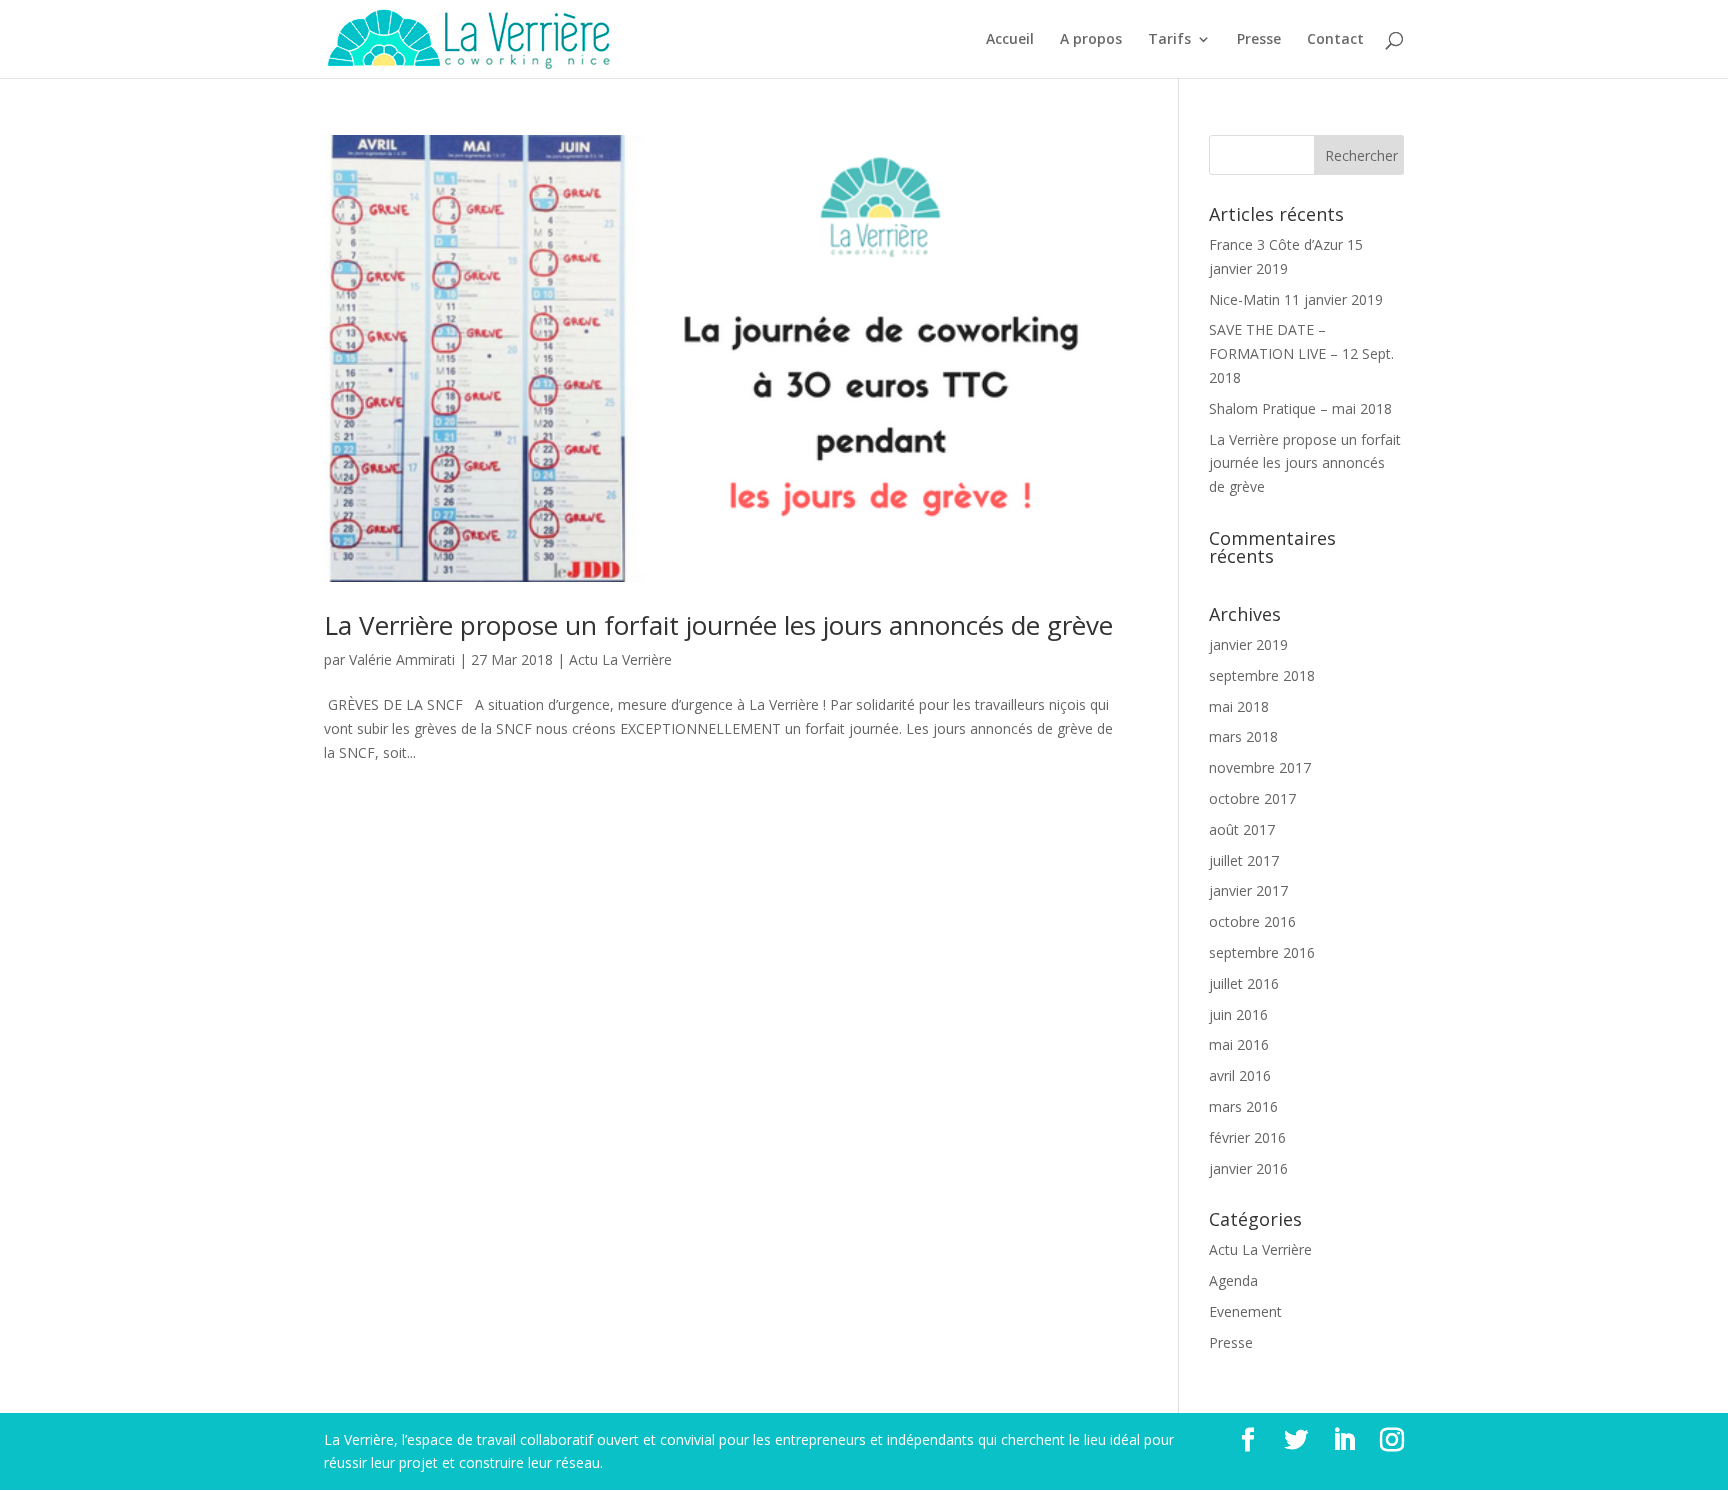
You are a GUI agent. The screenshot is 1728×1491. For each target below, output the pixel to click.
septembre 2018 (1262, 675)
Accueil (1010, 40)
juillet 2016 (1244, 983)
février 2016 (1247, 1137)
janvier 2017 (1248, 890)
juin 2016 (1238, 1014)
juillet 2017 (1244, 860)
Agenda (1233, 1280)
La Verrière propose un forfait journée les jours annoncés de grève (718, 625)
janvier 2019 (1248, 644)
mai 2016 (1239, 1044)
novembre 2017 (1260, 767)
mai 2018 (1239, 706)
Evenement (1245, 1311)
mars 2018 (1243, 736)
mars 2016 (1243, 1106)
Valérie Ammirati (402, 659)
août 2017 (1242, 829)
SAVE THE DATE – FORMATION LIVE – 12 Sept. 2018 (1301, 353)
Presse (1259, 40)
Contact (1335, 40)
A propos (1091, 40)
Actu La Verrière (620, 659)
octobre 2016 (1252, 921)
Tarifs (1169, 40)
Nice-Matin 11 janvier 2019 (1296, 299)
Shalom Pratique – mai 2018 (1300, 408)
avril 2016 (1240, 1075)
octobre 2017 (1252, 798)
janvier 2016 (1248, 1168)
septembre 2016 (1262, 952)
